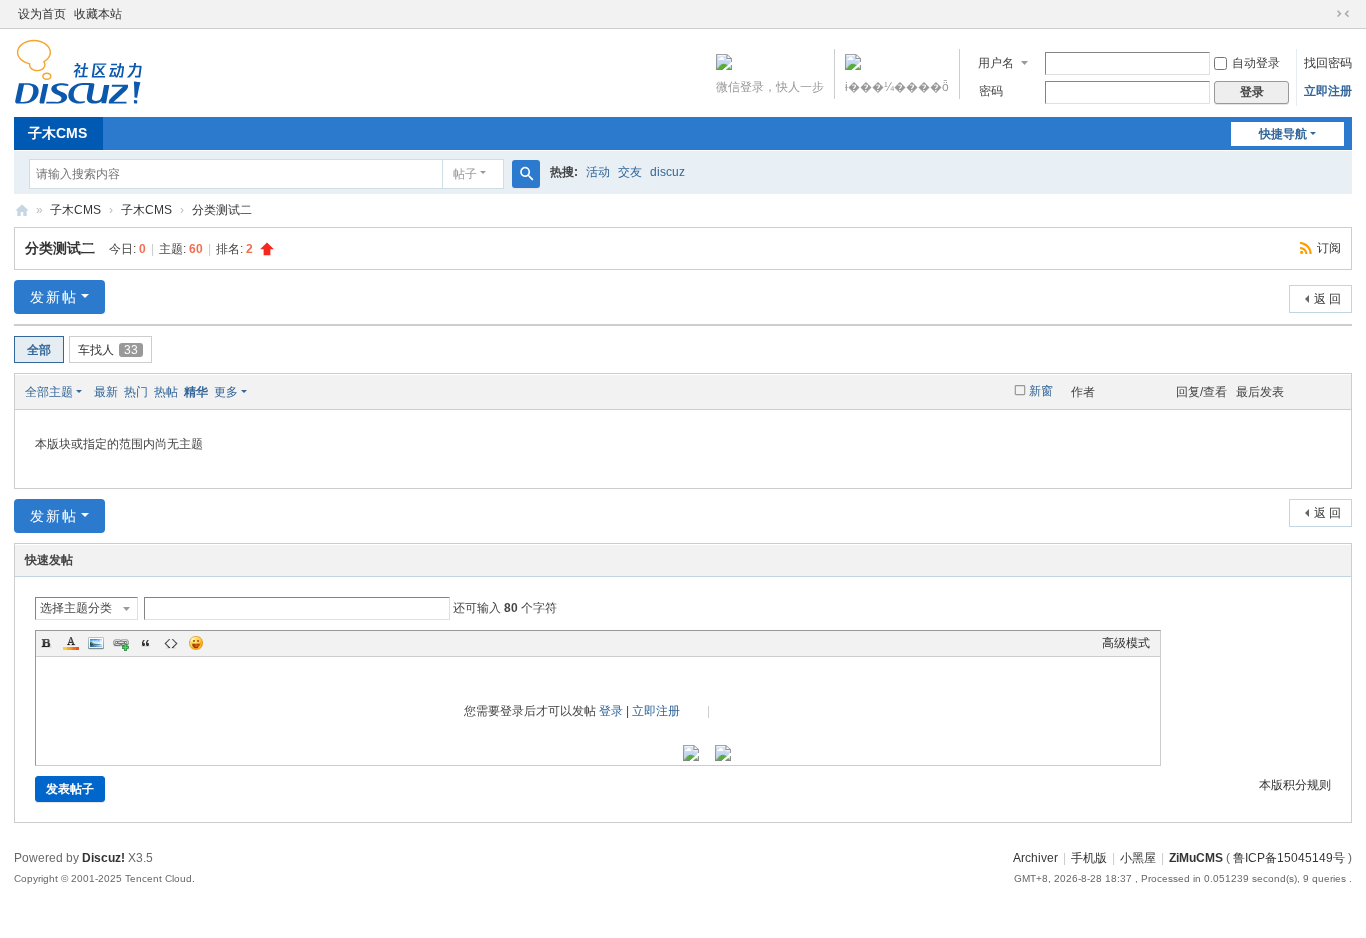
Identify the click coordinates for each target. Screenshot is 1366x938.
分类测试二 (222, 210)
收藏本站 (98, 14)
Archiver (1035, 858)
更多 (226, 392)
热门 (136, 392)
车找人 (108, 350)
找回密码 (1328, 63)
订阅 (1329, 248)
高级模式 (1126, 643)
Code (171, 643)
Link (121, 643)
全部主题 (49, 392)
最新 (106, 392)
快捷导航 (1283, 134)
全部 (39, 350)
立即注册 (1328, 91)
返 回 (1327, 299)
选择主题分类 (76, 608)
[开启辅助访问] (1324, 14)
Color (71, 643)
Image (96, 643)
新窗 (1041, 391)
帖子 (465, 174)
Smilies (196, 643)
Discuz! (103, 858)
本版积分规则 (1295, 785)
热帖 (166, 392)
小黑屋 (1138, 858)
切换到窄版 (1343, 14)
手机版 (1089, 858)
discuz (667, 172)
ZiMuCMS (22, 210)
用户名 (996, 63)
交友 (630, 172)
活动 (598, 172)
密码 (991, 91)
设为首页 (42, 14)
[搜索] (526, 174)
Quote (146, 643)
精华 (196, 392)
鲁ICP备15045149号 (1289, 858)
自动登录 (1256, 63)
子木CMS (57, 133)
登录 (611, 711)
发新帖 (54, 297)
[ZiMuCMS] (78, 96)
